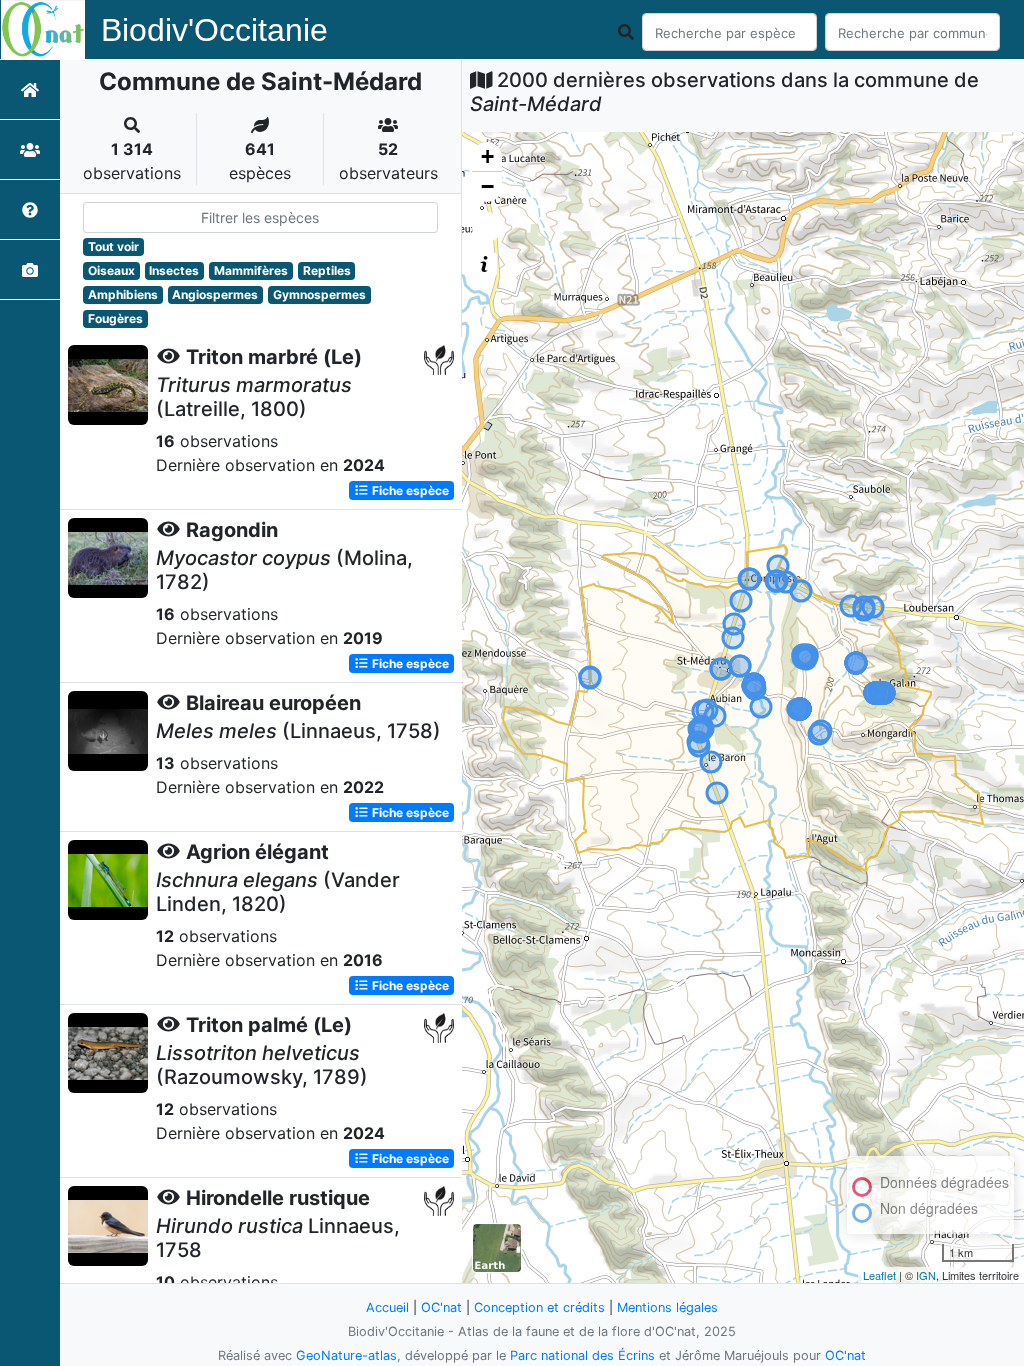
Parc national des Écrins (582, 1355)
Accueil (387, 1307)
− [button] (487, 186)
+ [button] (487, 156)
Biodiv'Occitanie (214, 30)
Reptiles (327, 270)
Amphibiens (123, 294)
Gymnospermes (319, 294)
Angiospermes (215, 294)
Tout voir (113, 246)
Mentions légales (667, 1307)
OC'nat (441, 1307)
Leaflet (879, 1275)
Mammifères (251, 270)
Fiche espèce (409, 490)
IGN (926, 1275)
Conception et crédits (539, 1307)
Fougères (115, 318)
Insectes (174, 270)
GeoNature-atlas (346, 1355)
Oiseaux (111, 270)
